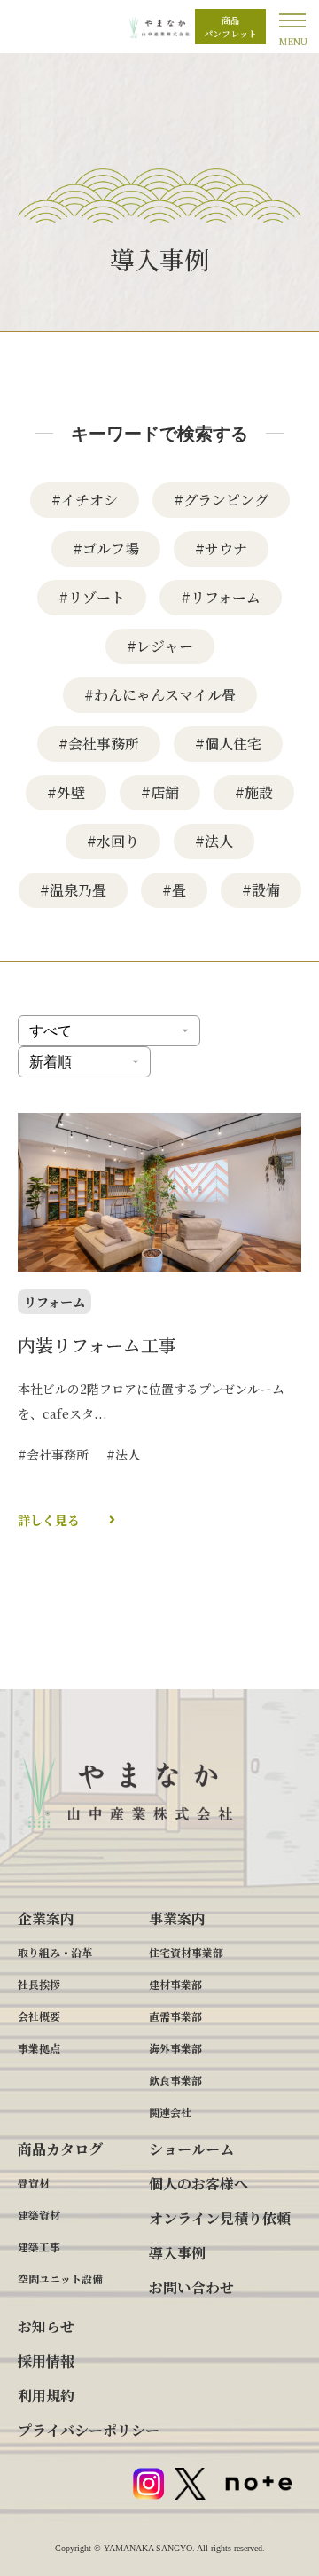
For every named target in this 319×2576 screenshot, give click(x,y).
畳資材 (34, 2183)
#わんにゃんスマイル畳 (160, 695)
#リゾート (92, 597)
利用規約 (46, 2396)
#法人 (214, 841)
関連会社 (170, 2112)
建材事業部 (175, 1984)
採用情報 (46, 2361)
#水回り (113, 841)
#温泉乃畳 (73, 890)
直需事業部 (175, 2016)
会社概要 (39, 2016)
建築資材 (39, 2215)
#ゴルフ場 (106, 548)
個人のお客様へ (198, 2184)
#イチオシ (85, 500)
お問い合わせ (191, 2287)
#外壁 (66, 792)
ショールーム (191, 2149)
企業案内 (46, 1918)
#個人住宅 (228, 744)
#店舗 (160, 792)
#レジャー (160, 646)
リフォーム (54, 1302)
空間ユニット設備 (60, 2278)
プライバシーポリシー (89, 2430)
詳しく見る (49, 1520)
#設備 (261, 890)
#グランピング (221, 500)
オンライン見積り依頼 (220, 2218)
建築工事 (39, 2247)
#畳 (174, 890)
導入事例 (177, 2253)
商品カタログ (60, 2149)
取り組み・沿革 (55, 1952)
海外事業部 (175, 2048)
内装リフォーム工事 (97, 1345)
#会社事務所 (99, 744)
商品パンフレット (230, 27)
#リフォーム (221, 597)
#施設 (254, 792)
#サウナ (221, 548)
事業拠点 (39, 2048)
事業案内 (177, 1918)
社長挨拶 (39, 1984)
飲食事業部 (175, 2080)
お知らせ (46, 2326)
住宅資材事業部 (186, 1952)
